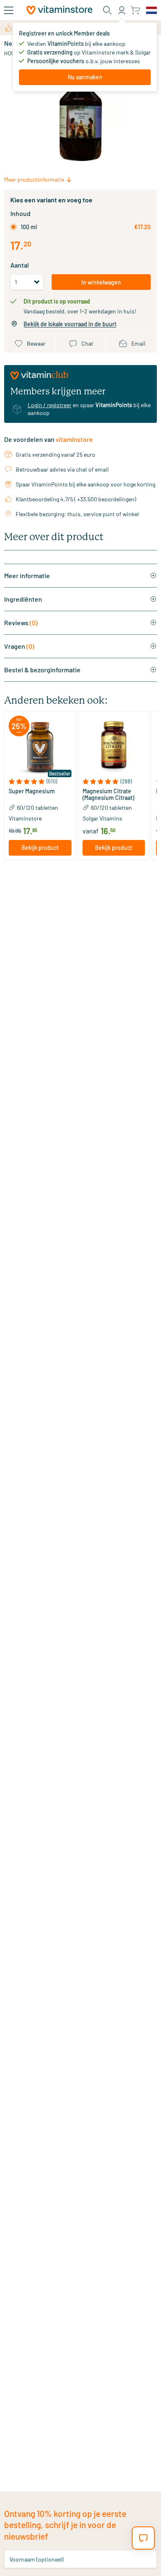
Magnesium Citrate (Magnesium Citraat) (108, 795)
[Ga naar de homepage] (59, 10)
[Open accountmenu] (122, 10)
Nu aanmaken (85, 77)
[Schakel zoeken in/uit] (107, 10)
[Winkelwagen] (135, 10)
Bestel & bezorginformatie (42, 670)
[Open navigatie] (9, 10)
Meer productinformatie (34, 179)
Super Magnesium (32, 791)
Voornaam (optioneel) (37, 2559)
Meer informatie (27, 575)
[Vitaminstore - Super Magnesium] (40, 747)
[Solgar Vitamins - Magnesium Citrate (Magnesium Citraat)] (114, 747)
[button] (40, 782)
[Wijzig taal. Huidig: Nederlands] (152, 10)
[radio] (13, 227)
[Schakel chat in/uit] (143, 2538)
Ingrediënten (23, 599)
